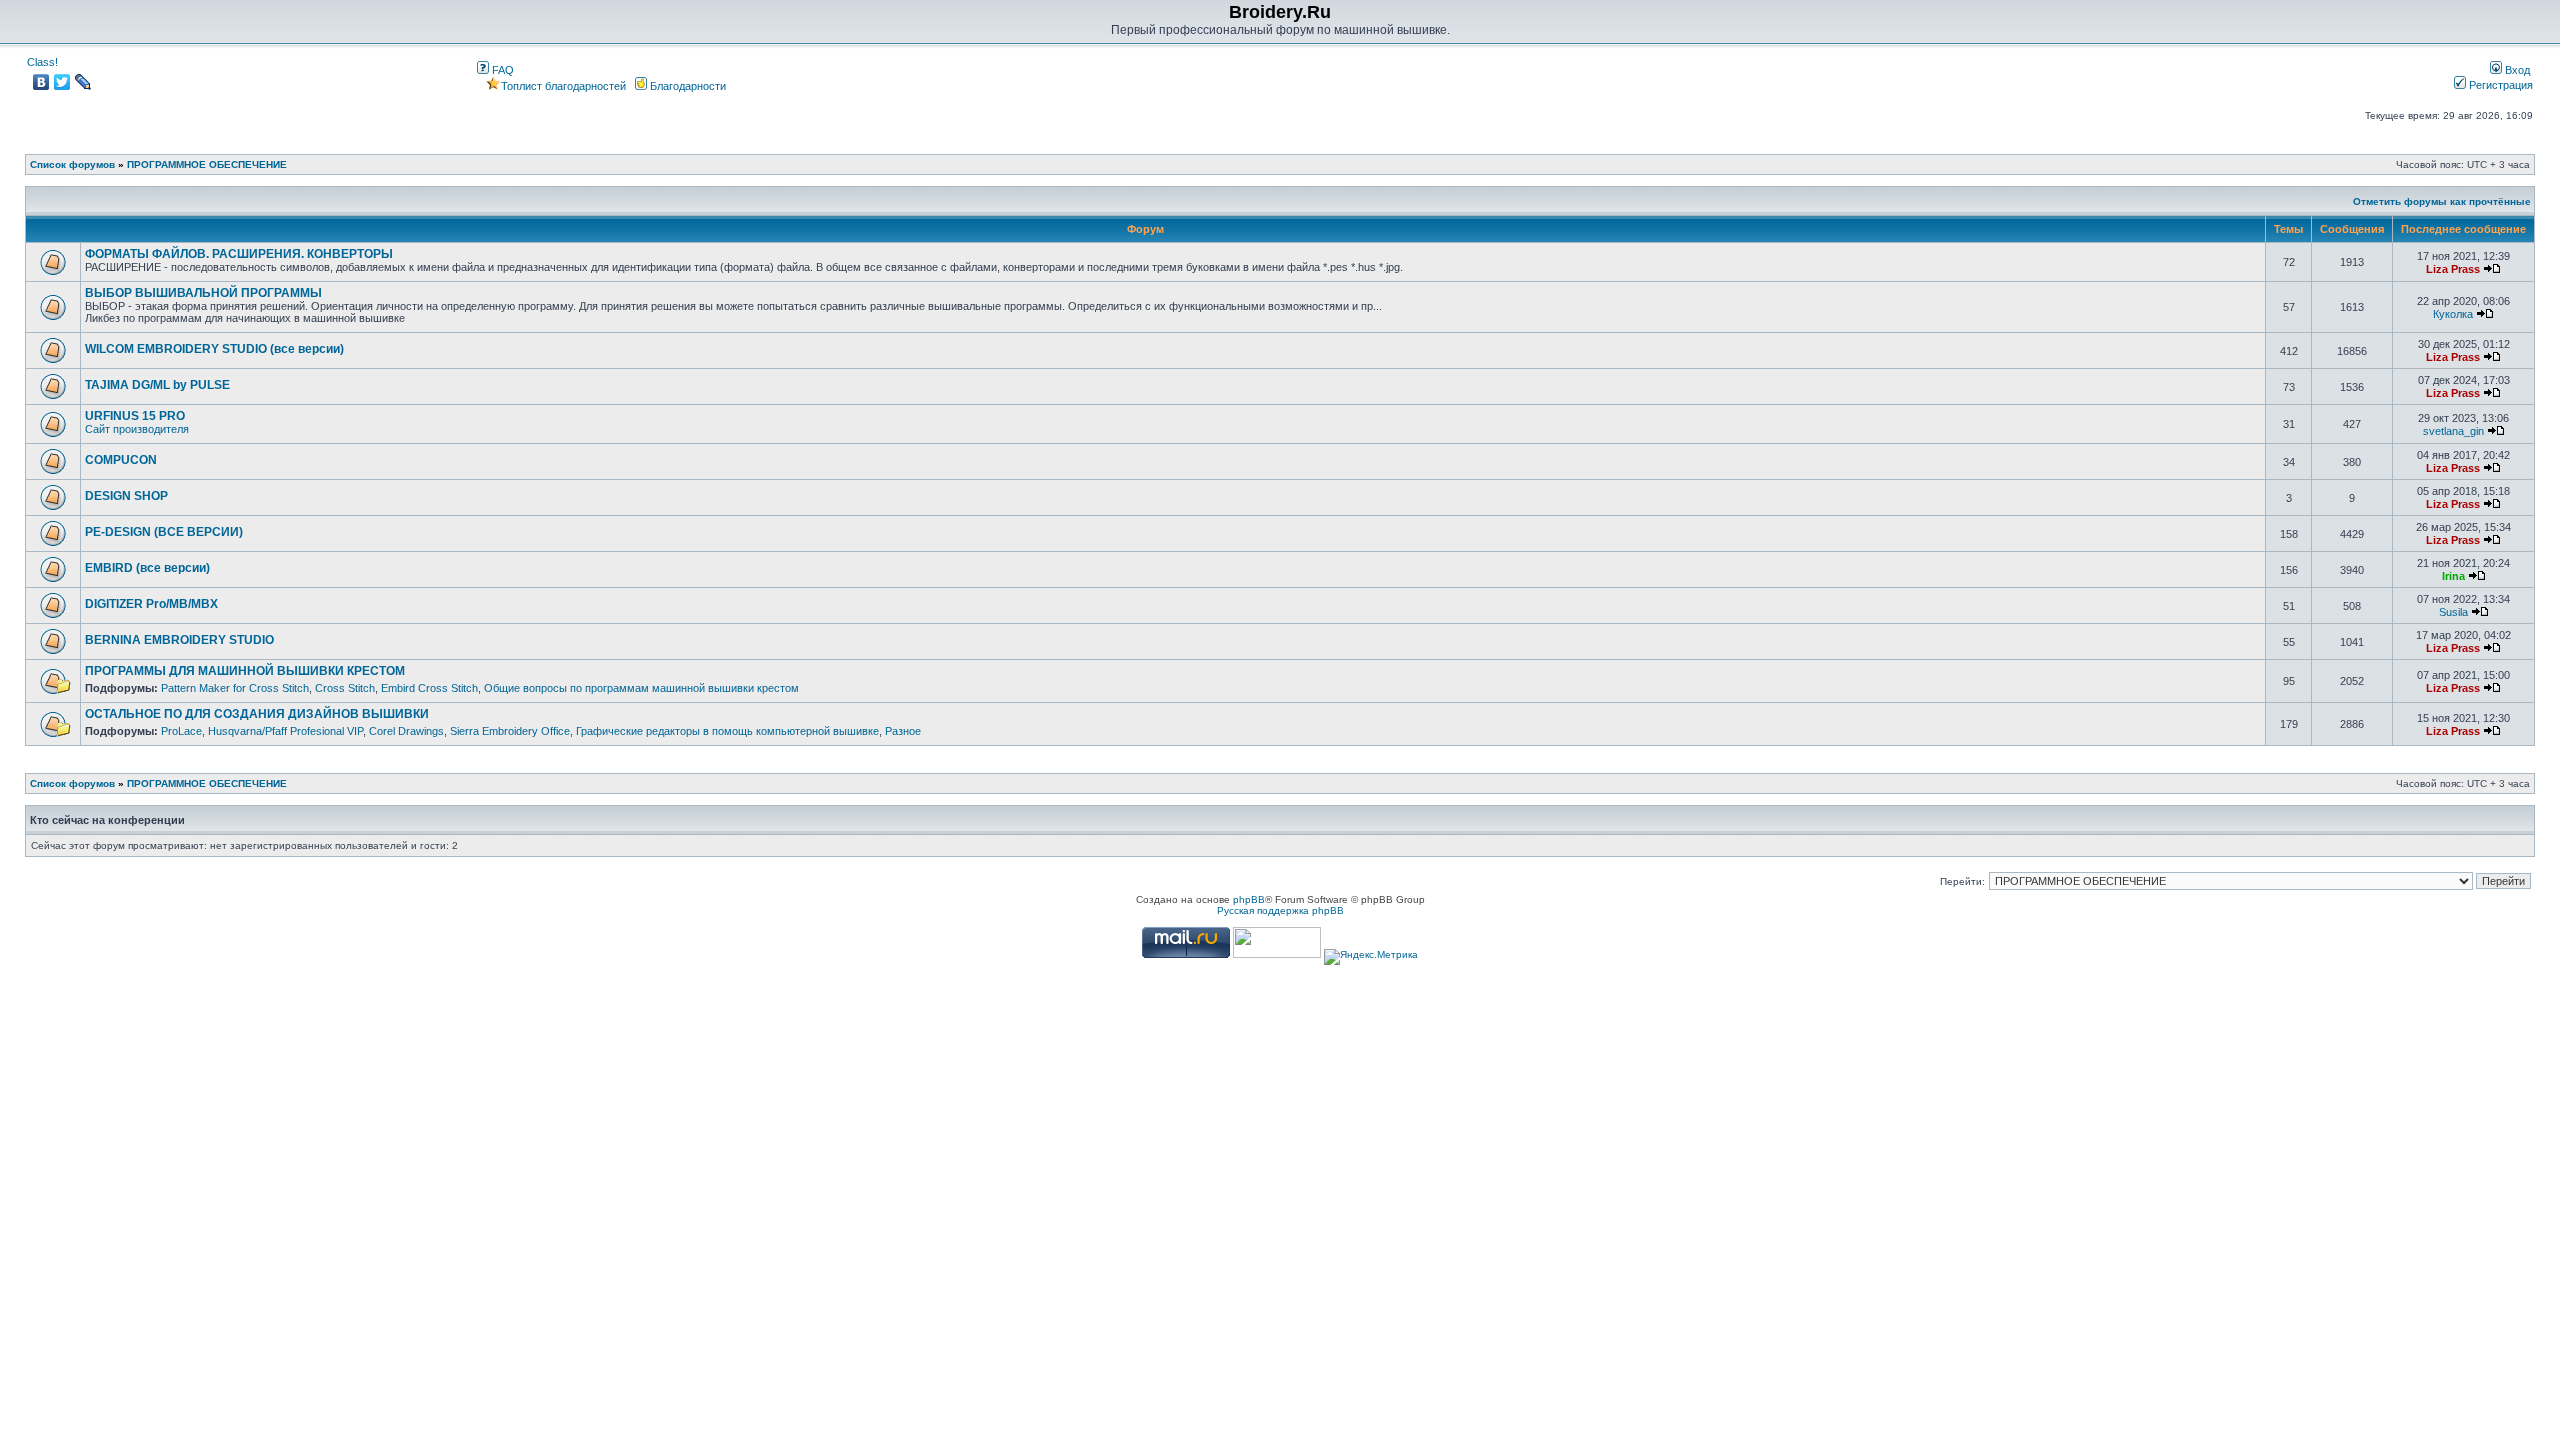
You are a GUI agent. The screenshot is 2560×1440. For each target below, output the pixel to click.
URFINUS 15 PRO (135, 416)
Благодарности (686, 86)
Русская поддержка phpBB (1280, 910)
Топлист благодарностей (563, 86)
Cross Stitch (345, 688)
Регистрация (2499, 85)
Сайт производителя (137, 429)
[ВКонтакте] (41, 82)
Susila (2453, 612)
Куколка (2453, 314)
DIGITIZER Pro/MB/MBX (151, 604)
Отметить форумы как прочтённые (2442, 201)
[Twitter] (62, 82)
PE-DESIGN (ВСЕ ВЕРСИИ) (164, 532)
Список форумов (72, 164)
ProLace (181, 731)
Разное (903, 731)
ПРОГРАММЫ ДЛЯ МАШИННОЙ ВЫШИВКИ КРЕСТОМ (245, 671)
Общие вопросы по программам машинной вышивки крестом (641, 688)
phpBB (1249, 899)
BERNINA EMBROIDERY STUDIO (179, 640)
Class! (42, 62)
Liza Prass (2453, 269)
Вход (2516, 70)
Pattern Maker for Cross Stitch (235, 688)
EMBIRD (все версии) (147, 568)
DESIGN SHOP (126, 496)
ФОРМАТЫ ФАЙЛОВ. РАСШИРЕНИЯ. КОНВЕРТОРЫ (239, 254)
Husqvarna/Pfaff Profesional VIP (285, 731)
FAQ (501, 70)
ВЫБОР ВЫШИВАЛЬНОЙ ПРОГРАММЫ (203, 293)
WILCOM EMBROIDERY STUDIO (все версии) (214, 349)
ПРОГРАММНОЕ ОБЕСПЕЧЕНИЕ (207, 164)
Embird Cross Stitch (429, 688)
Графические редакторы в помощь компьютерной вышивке (727, 731)
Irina (2453, 576)
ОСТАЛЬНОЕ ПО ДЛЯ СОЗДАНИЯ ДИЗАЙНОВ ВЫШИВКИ (257, 714)
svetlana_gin (2453, 431)
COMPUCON (121, 460)
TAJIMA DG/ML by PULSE (157, 385)
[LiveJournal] (83, 82)
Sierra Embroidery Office (510, 731)
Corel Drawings (406, 731)
